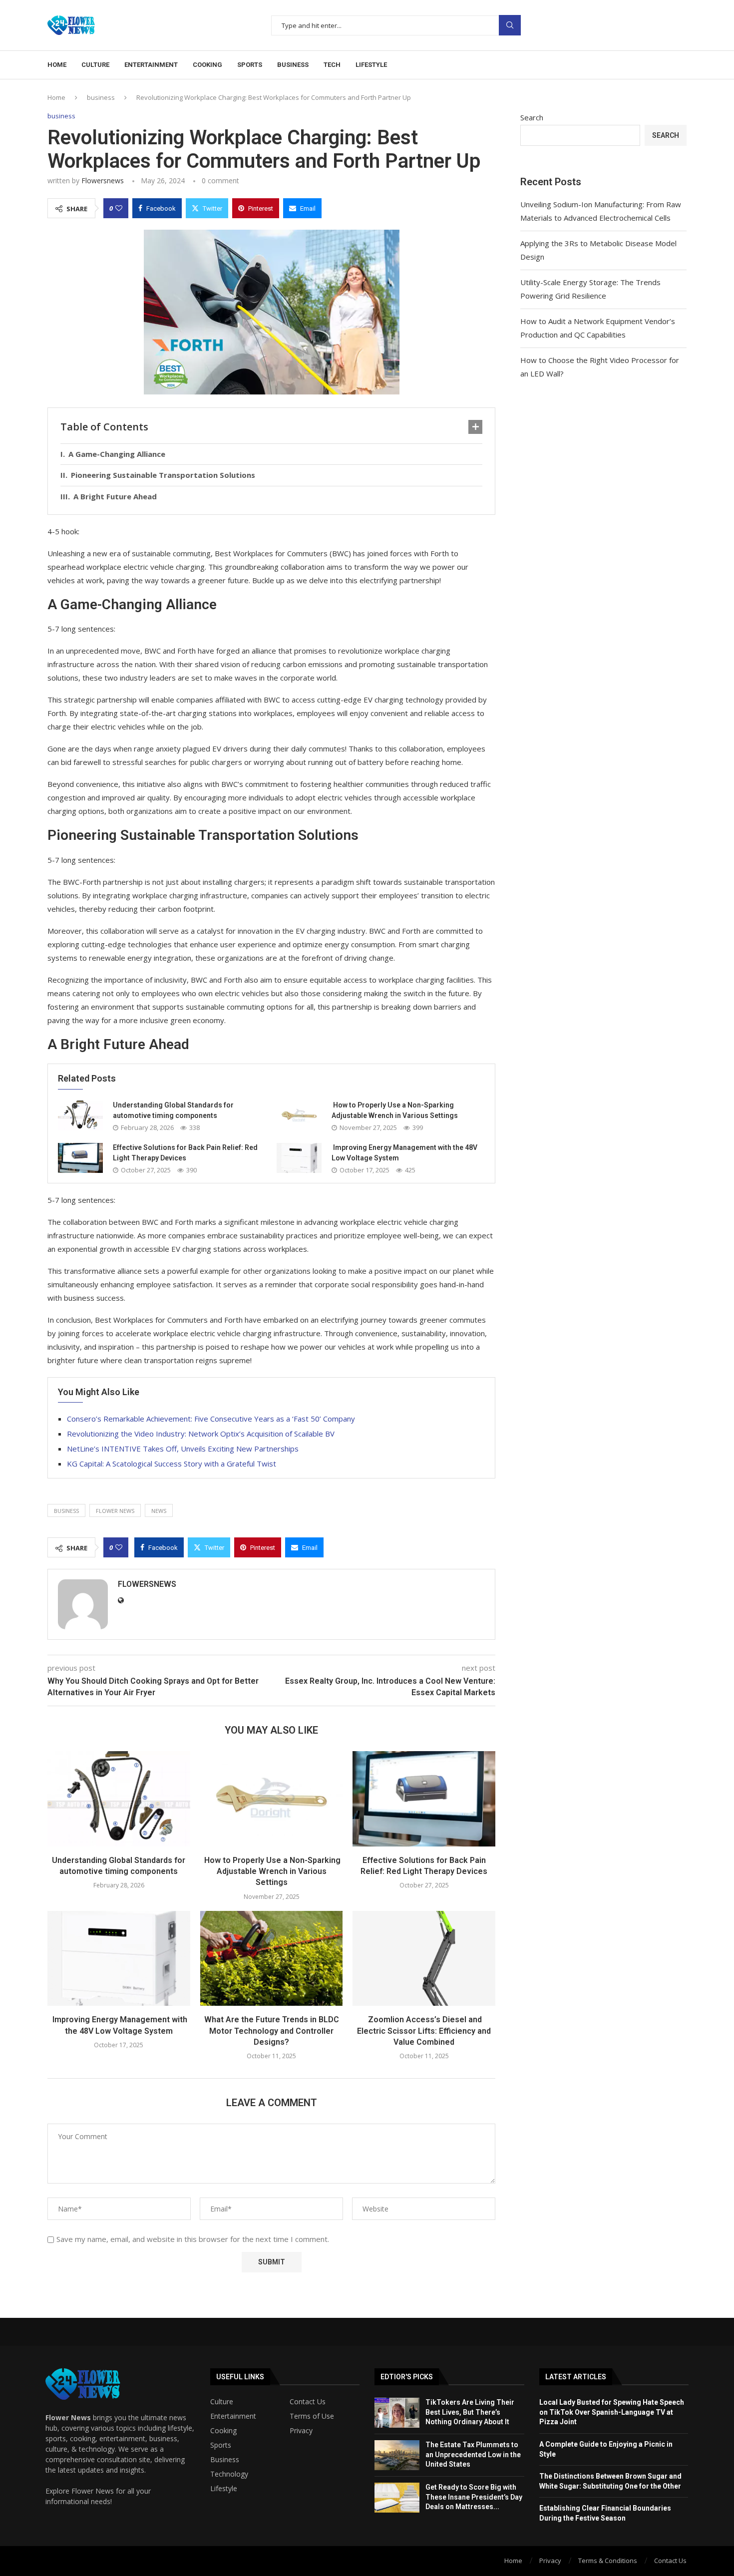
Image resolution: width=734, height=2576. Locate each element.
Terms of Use (312, 2416)
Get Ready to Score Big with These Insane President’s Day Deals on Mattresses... (474, 2497)
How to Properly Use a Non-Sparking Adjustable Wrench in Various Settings (271, 1871)
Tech (332, 65)
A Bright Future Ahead (115, 496)
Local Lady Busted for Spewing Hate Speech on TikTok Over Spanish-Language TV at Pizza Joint (612, 2412)
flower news (115, 1511)
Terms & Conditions (608, 2561)
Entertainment (151, 65)
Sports (250, 65)
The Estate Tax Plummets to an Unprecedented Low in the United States (473, 2454)
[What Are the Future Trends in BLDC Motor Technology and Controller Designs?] (272, 1958)
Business (293, 65)
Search (510, 25)
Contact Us (308, 2402)
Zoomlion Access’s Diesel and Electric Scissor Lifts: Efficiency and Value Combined (424, 2031)
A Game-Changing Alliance (117, 454)
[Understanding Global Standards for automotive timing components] (80, 1115)
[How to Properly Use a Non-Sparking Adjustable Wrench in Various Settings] (299, 1115)
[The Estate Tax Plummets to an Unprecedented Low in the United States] (397, 2455)
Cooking (207, 65)
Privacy (301, 2431)
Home (57, 65)
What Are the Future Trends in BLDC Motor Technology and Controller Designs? (272, 2031)
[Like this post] (119, 208)
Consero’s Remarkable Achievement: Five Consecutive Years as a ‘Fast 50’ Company (211, 1419)
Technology (229, 2474)
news (159, 1511)
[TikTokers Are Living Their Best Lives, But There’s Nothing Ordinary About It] (397, 2413)
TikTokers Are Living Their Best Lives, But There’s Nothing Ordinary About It (470, 2412)
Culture (95, 65)
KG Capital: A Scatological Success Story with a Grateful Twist (172, 1464)
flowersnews (103, 181)
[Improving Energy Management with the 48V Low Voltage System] (299, 1158)
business (101, 97)
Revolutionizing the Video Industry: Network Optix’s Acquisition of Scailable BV (201, 1434)
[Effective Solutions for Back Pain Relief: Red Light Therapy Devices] (80, 1158)
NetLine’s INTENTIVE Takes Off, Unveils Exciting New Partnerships (183, 1449)
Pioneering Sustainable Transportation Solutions (163, 475)
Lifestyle (371, 65)
